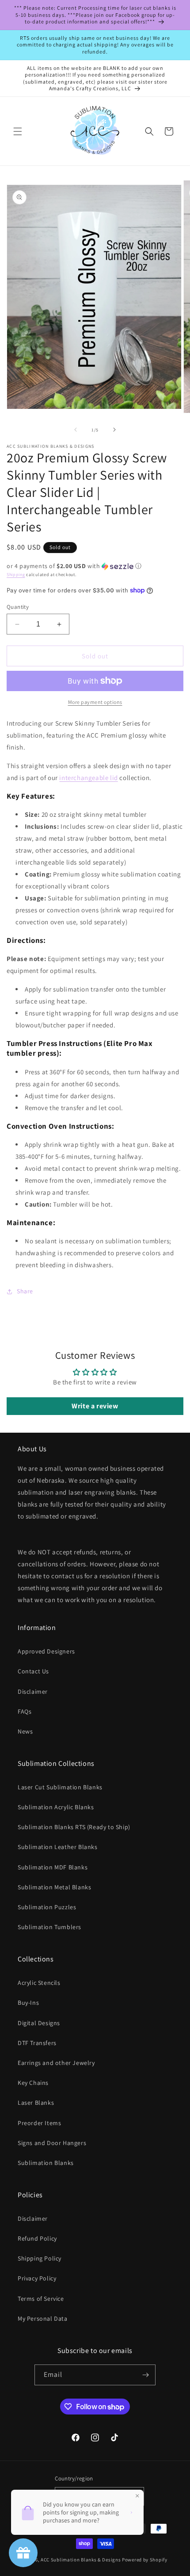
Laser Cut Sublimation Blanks (60, 1787)
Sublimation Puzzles (47, 1907)
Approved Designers (46, 1651)
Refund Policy (37, 2238)
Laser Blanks (36, 2103)
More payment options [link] (95, 702)
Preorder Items (39, 2123)
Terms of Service (41, 2299)
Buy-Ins (28, 2003)
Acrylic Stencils (39, 1983)
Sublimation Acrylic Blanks (56, 1807)
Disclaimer (33, 1692)
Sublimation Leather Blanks (58, 1847)
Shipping (16, 575)
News (25, 1731)
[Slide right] (114, 430)
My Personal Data (43, 2318)
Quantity (18, 607)
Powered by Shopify (145, 2560)
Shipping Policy (40, 2258)
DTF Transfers (37, 2043)
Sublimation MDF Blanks (53, 1867)
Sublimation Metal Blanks (54, 1887)
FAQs (25, 1711)
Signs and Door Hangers (52, 2143)
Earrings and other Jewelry (56, 2063)
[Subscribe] (145, 2375)
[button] (18, 131)
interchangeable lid (88, 778)
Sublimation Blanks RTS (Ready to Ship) (74, 1827)
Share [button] (25, 1291)
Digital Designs (39, 2023)
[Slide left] (76, 430)
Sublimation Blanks (46, 2163)
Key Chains (33, 2083)
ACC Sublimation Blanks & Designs (81, 2560)
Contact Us (33, 1671)
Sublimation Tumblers (49, 1927)
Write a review (95, 1406)
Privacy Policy (37, 2278)
